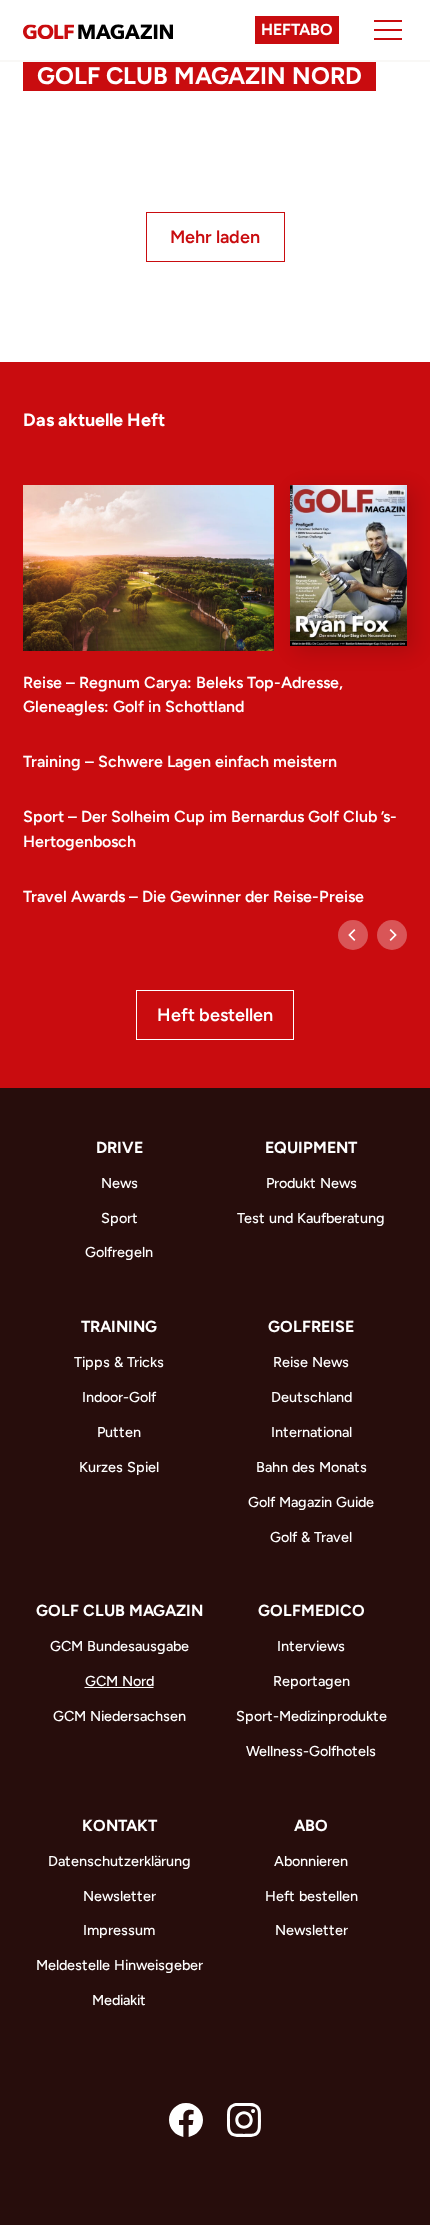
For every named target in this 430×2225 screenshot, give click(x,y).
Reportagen (311, 1681)
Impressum (119, 1930)
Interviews (311, 1646)
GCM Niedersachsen (119, 1716)
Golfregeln (119, 1252)
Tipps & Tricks (119, 1362)
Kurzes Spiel (119, 1467)
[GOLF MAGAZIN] (98, 30)
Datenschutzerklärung (119, 1861)
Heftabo (297, 29)
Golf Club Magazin (119, 1610)
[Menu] (388, 30)
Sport (119, 1218)
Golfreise (311, 1326)
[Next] (392, 935)
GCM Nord (119, 1681)
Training (119, 1326)
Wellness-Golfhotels (311, 1751)
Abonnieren (311, 1861)
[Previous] (353, 935)
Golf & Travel (311, 1537)
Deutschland (311, 1397)
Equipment (311, 1147)
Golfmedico (311, 1610)
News (119, 1183)
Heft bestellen (215, 1015)
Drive (119, 1147)
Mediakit (119, 2000)
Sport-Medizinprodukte (311, 1716)
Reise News (311, 1362)
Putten (119, 1432)
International (311, 1432)
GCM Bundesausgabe (119, 1646)
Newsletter (119, 1896)
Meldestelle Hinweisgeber (119, 1965)
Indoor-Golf (119, 1397)
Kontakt (119, 1825)
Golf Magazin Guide (311, 1502)
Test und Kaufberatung (311, 1218)
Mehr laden (215, 237)
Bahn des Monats (311, 1467)
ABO (311, 1825)
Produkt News (311, 1183)
